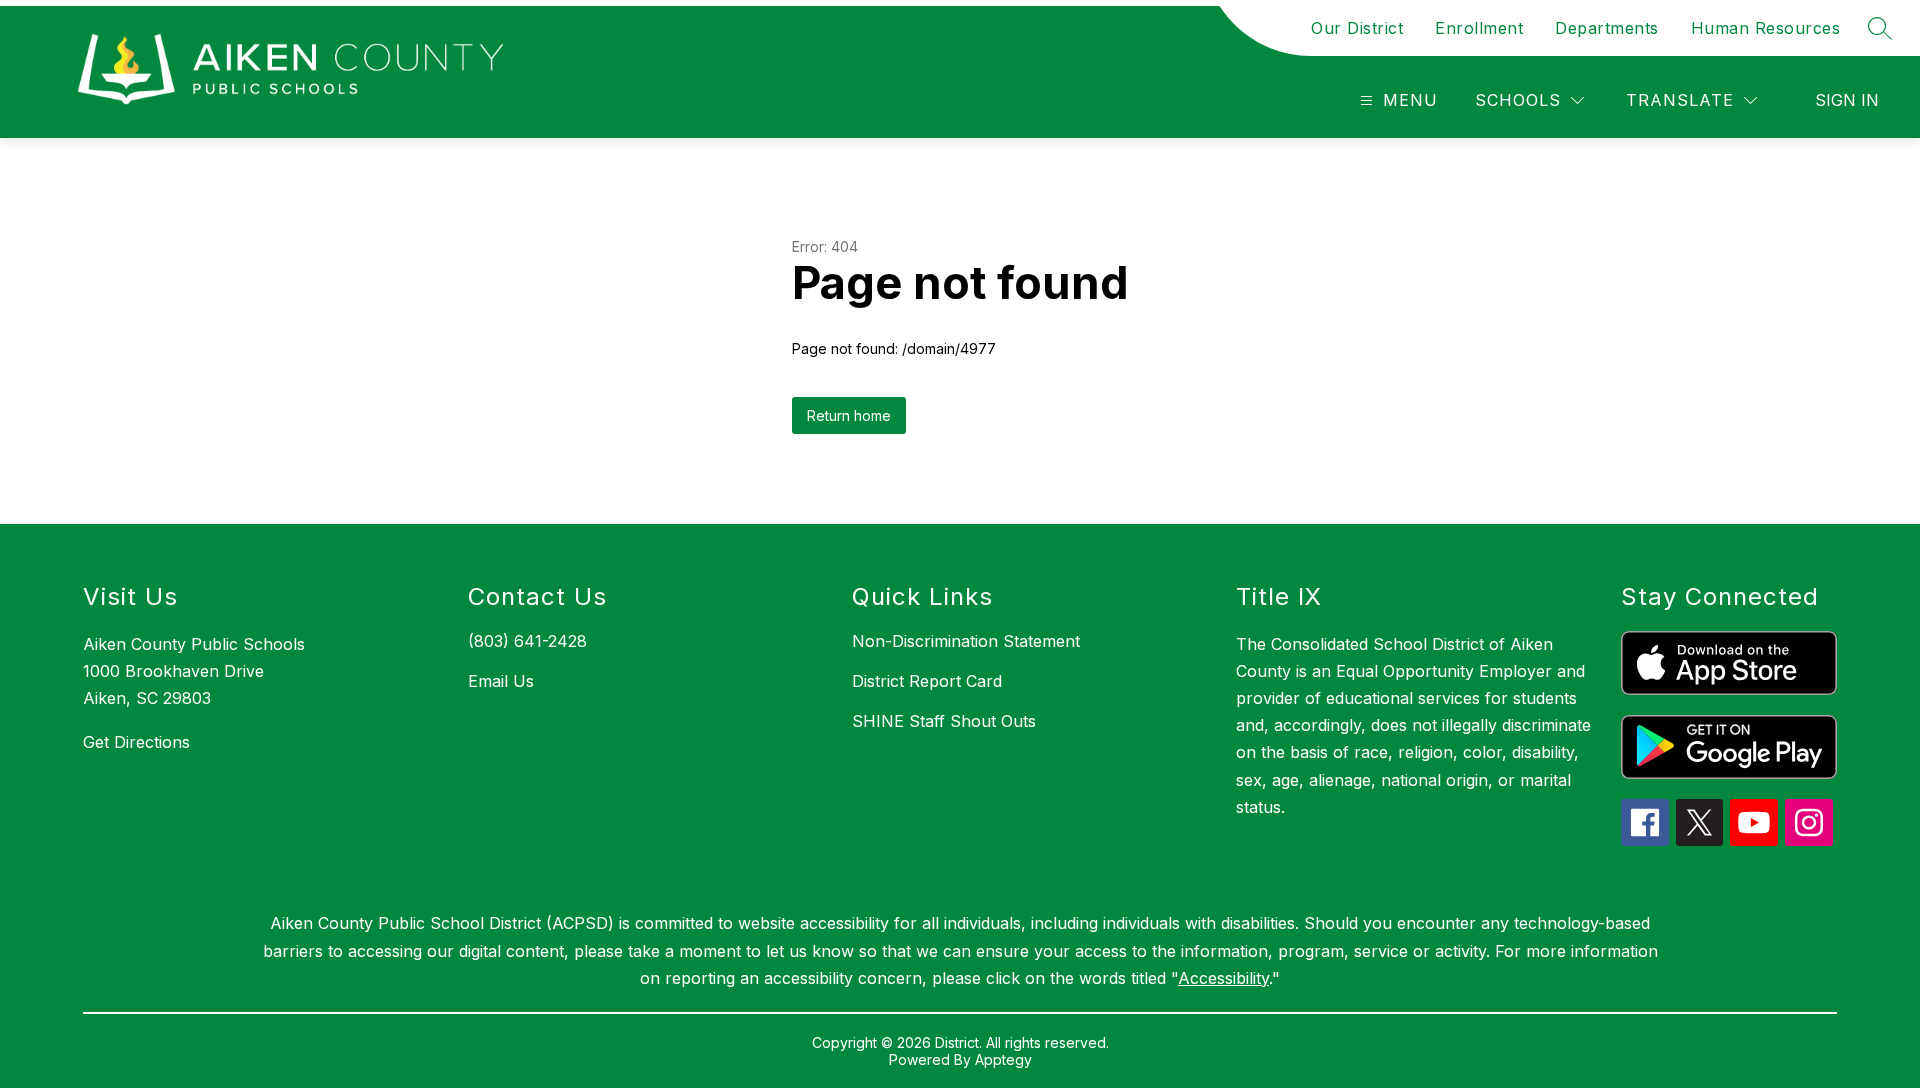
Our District (1357, 28)
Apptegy (1003, 1059)
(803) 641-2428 (527, 641)
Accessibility (1223, 978)
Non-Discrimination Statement (966, 641)
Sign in (1847, 100)
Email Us (501, 681)
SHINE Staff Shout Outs (944, 721)
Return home (849, 415)
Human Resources (1766, 28)
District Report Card (927, 681)
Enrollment (1479, 28)
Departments (1607, 28)
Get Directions (136, 742)
